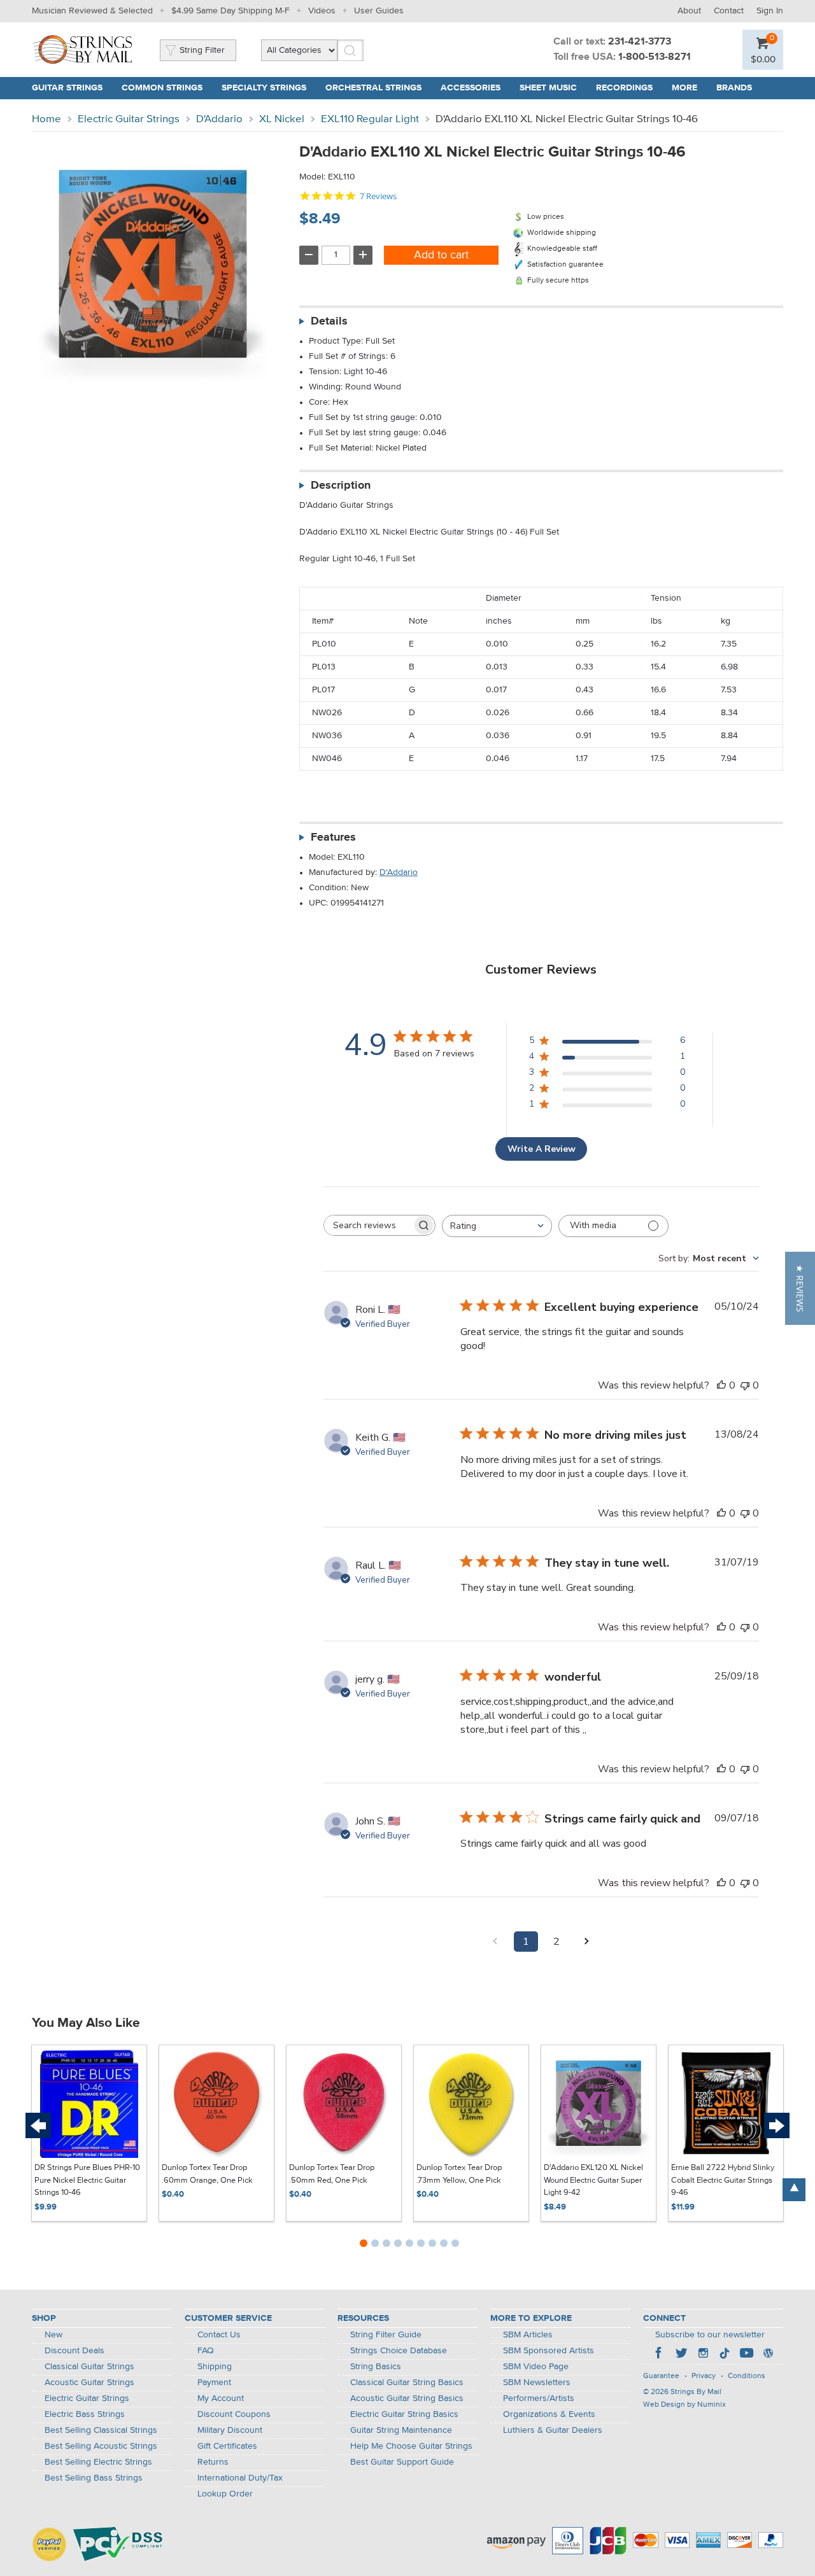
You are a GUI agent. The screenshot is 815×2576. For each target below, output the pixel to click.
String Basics (376, 2367)
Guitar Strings (67, 88)
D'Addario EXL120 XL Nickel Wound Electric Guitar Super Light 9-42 (593, 2180)
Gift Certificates (227, 2446)
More (684, 88)
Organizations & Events (549, 2414)
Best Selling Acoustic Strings (101, 2446)
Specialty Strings (264, 88)
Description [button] (341, 486)
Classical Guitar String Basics (407, 2383)
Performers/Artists (539, 2398)
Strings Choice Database (399, 2351)
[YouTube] (746, 2355)
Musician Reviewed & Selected (92, 11)
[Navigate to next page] (587, 1942)
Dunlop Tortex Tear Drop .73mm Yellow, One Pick (459, 2174)
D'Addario (219, 119)
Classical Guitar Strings (89, 2367)
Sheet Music (548, 88)
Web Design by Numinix (684, 2405)
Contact (729, 11)
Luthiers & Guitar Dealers (553, 2430)
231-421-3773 (640, 42)
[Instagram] (703, 2355)
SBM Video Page (536, 2367)
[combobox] (497, 1226)
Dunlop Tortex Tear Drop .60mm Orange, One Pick (207, 2174)
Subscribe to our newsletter (710, 2335)
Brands (734, 88)
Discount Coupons (234, 2414)
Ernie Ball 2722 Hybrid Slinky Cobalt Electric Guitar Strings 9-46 (723, 2180)
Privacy (704, 2376)
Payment (214, 2383)
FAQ (206, 2351)
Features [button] (333, 837)
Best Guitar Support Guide (402, 2462)
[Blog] (768, 2355)
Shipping (215, 2367)
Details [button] (329, 321)
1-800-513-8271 (655, 57)
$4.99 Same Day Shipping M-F (230, 11)
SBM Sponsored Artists (549, 2351)
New (53, 2335)
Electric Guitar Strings (129, 119)
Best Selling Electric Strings (98, 2462)
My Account (221, 2398)
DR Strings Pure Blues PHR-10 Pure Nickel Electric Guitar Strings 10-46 (87, 2180)
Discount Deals (74, 2351)
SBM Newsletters (537, 2383)
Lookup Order (225, 2494)
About (689, 11)
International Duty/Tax (240, 2478)
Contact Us (219, 2335)
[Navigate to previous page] (495, 1942)
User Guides (379, 11)
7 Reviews (378, 196)
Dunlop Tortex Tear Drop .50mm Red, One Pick (332, 2174)
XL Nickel (282, 119)
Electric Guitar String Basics (404, 2414)
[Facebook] (660, 2355)
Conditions (747, 2376)
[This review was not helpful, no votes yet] (745, 1385)
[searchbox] (368, 1225)
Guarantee (661, 2376)
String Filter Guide (386, 2335)
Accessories (471, 88)
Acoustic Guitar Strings (89, 2383)
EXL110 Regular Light (370, 119)
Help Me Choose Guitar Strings (411, 2446)
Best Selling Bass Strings (94, 2478)
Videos (322, 11)
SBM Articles (528, 2335)
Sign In (770, 11)
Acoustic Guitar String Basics (407, 2398)
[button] (800, 1288)
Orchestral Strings (373, 88)
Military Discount (230, 2430)
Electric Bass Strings (85, 2414)
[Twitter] (681, 2355)
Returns (213, 2462)
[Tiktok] (725, 2355)
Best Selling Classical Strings (101, 2430)
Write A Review (542, 1149)
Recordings (624, 88)
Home (46, 119)
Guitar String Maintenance (401, 2430)
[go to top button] (794, 2190)
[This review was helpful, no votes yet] (721, 1385)
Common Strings (162, 88)
